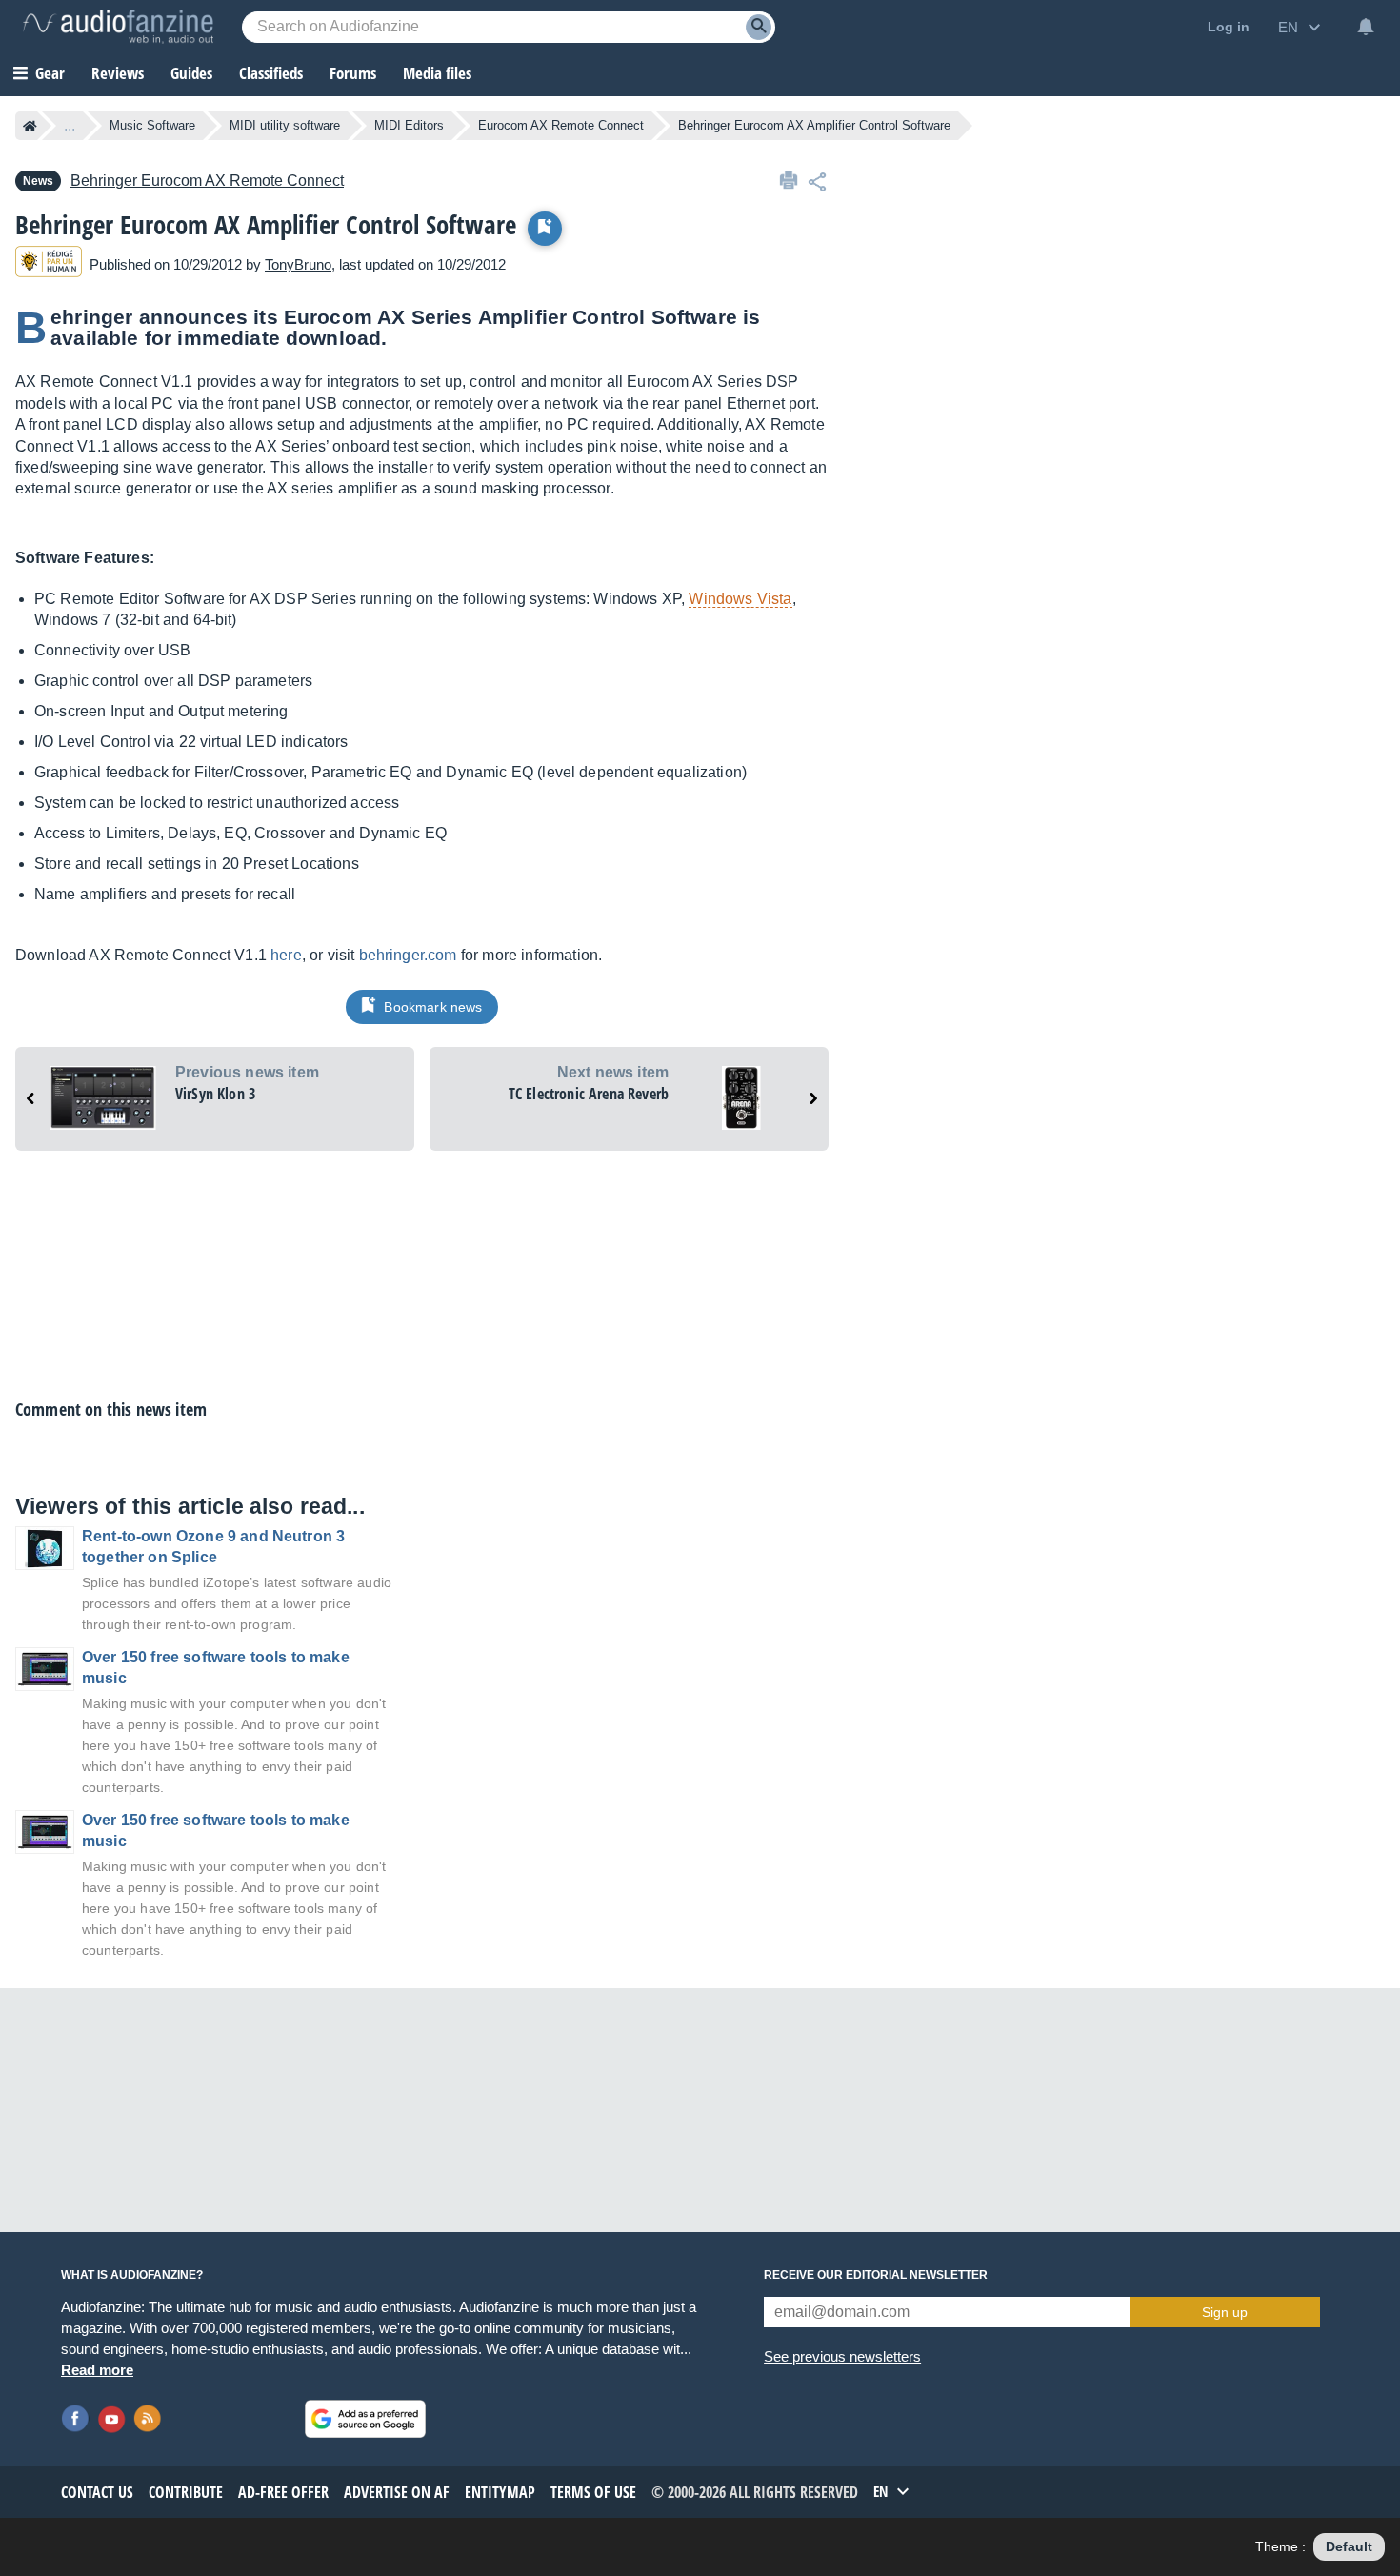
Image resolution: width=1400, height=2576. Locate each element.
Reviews (118, 73)
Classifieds (271, 73)
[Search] (759, 27)
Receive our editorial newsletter (876, 2275)
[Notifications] (1366, 27)
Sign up (1225, 2312)
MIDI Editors (409, 125)
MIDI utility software (285, 125)
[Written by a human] (49, 264)
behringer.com (408, 955)
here (286, 955)
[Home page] (30, 126)
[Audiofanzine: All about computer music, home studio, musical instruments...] (118, 27)
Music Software (152, 125)
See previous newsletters (842, 2356)
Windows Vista (740, 599)
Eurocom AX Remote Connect (561, 125)
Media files (437, 73)
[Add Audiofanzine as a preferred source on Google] (365, 2419)
